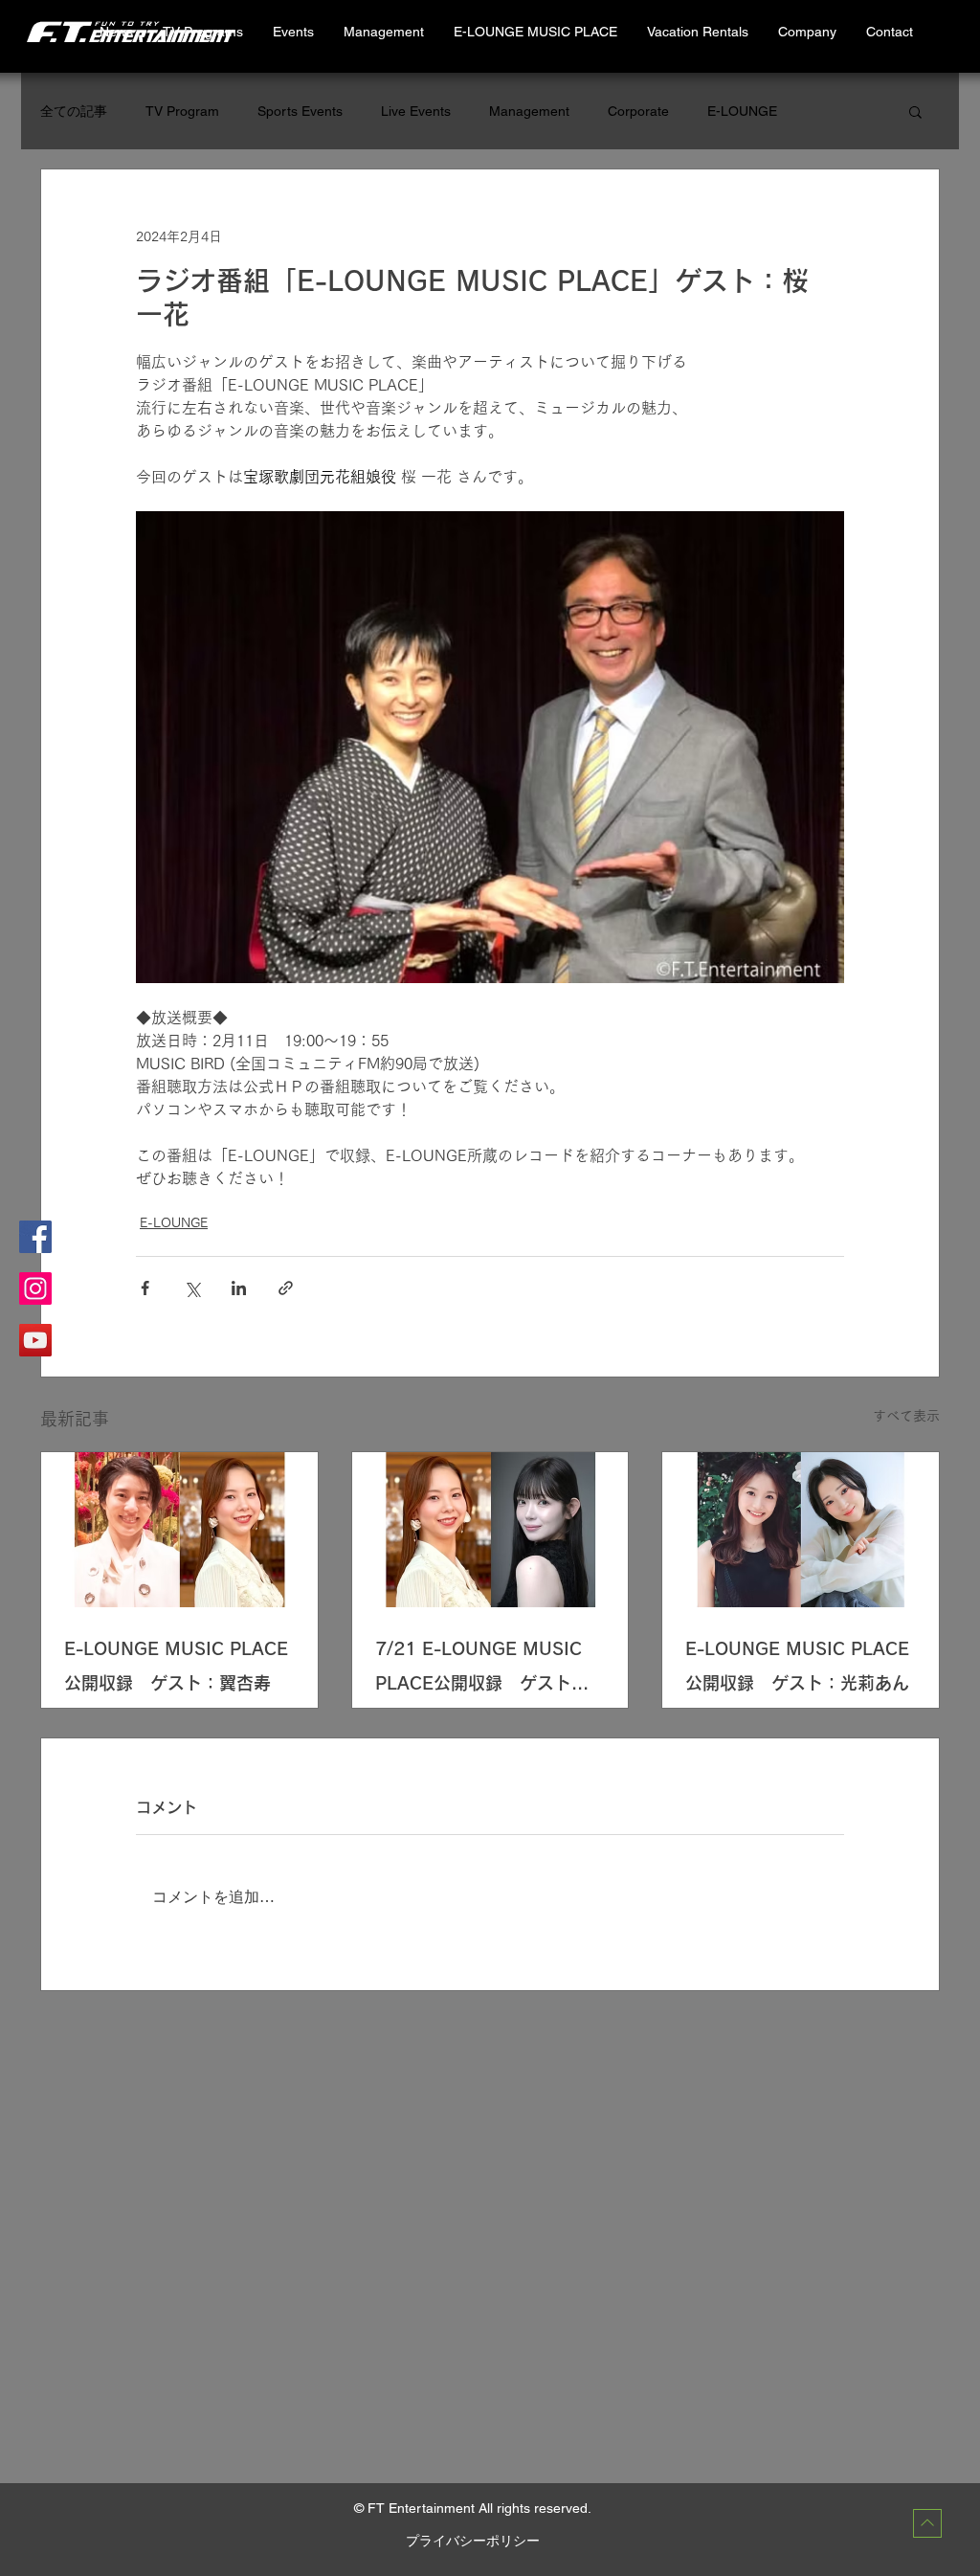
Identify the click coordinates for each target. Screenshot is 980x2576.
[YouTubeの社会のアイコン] (35, 1340)
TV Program (182, 111)
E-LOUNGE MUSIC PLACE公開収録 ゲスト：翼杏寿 (176, 1666)
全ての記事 (74, 111)
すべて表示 (906, 1416)
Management (529, 111)
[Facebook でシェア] (145, 1288)
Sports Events (300, 111)
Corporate (638, 111)
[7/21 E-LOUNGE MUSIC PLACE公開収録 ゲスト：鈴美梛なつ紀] (490, 1530)
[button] (697, 32)
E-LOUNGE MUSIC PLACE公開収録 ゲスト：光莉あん (797, 1666)
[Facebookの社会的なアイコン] (35, 1237)
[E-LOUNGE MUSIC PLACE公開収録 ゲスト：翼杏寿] (179, 1530)
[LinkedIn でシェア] (239, 1288)
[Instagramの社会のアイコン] (35, 1288)
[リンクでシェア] (286, 1288)
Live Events (416, 111)
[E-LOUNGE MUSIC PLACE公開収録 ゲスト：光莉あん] (801, 1530)
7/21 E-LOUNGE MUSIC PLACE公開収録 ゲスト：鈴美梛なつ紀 (482, 1670)
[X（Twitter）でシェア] (192, 1288)
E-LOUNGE (742, 111)
